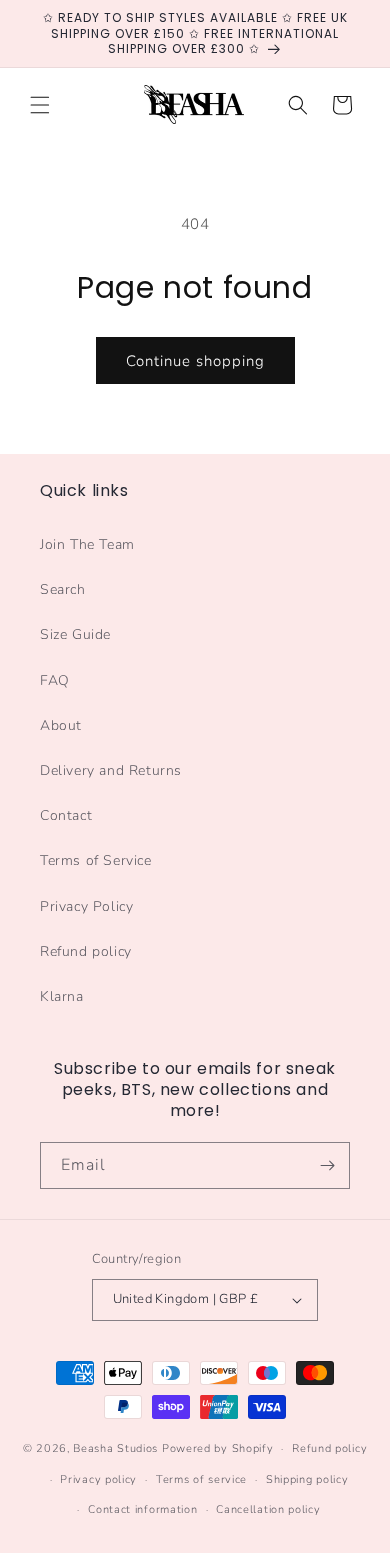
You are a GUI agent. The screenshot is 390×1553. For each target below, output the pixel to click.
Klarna (62, 996)
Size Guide (75, 634)
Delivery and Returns (111, 770)
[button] (40, 105)
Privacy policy (98, 1479)
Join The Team (87, 544)
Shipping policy (307, 1479)
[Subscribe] (327, 1165)
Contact (66, 815)
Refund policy (86, 951)
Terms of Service (96, 860)
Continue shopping (195, 361)
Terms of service (201, 1479)
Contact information (142, 1509)
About (61, 725)
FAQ (55, 680)
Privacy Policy (86, 906)
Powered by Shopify (218, 1448)
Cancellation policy (268, 1509)
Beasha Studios (115, 1448)
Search (63, 589)
